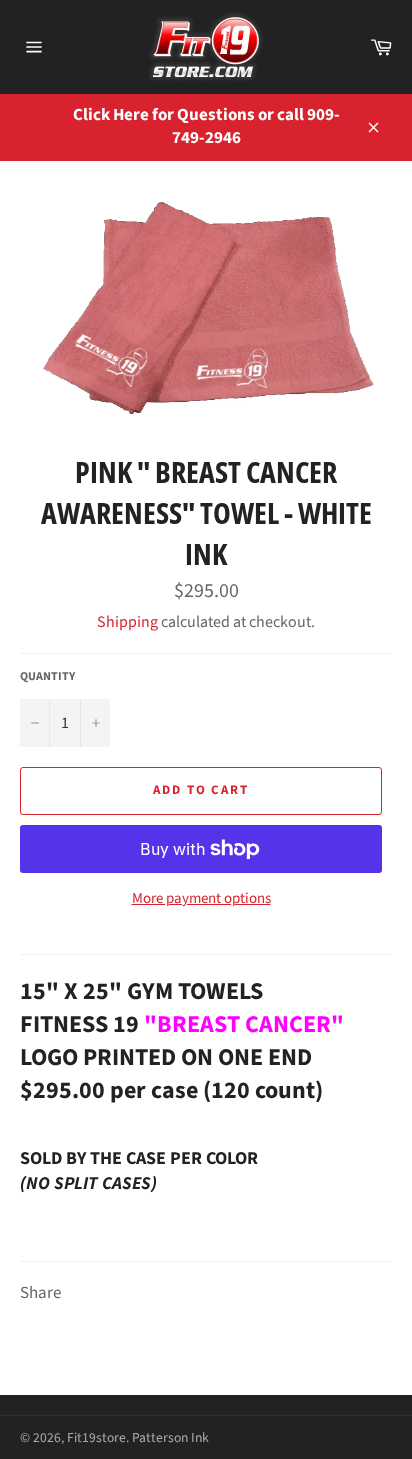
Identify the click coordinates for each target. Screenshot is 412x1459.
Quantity (47, 677)
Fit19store (96, 1437)
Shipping (127, 622)
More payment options (201, 899)
